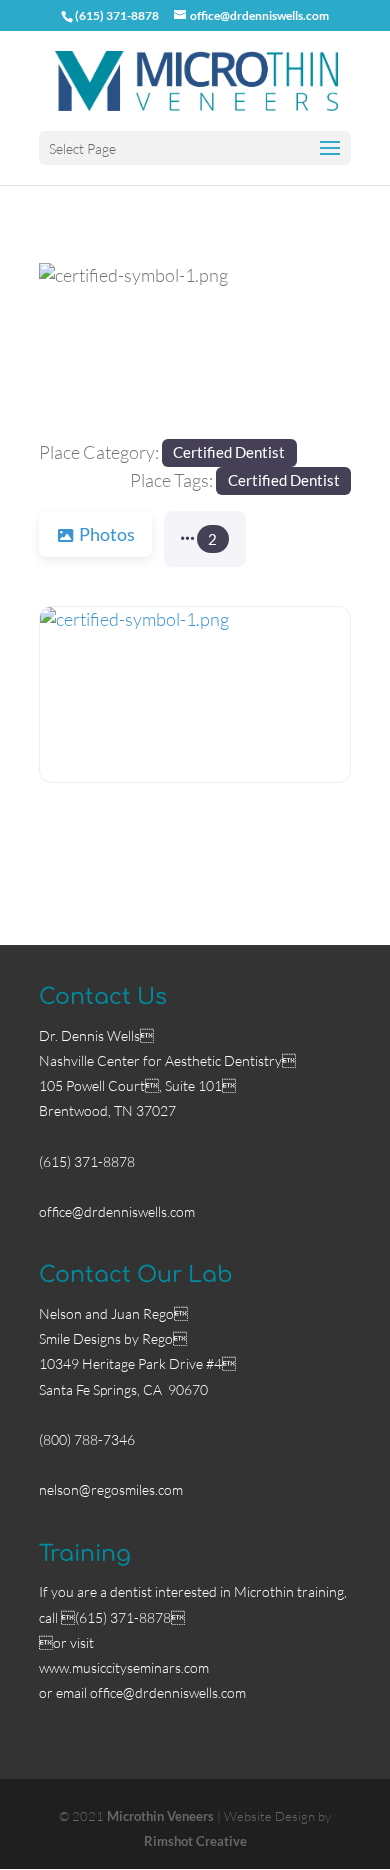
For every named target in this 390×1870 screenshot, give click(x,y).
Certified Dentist (229, 452)
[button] (62, 351)
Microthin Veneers (160, 1816)
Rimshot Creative (195, 1841)
